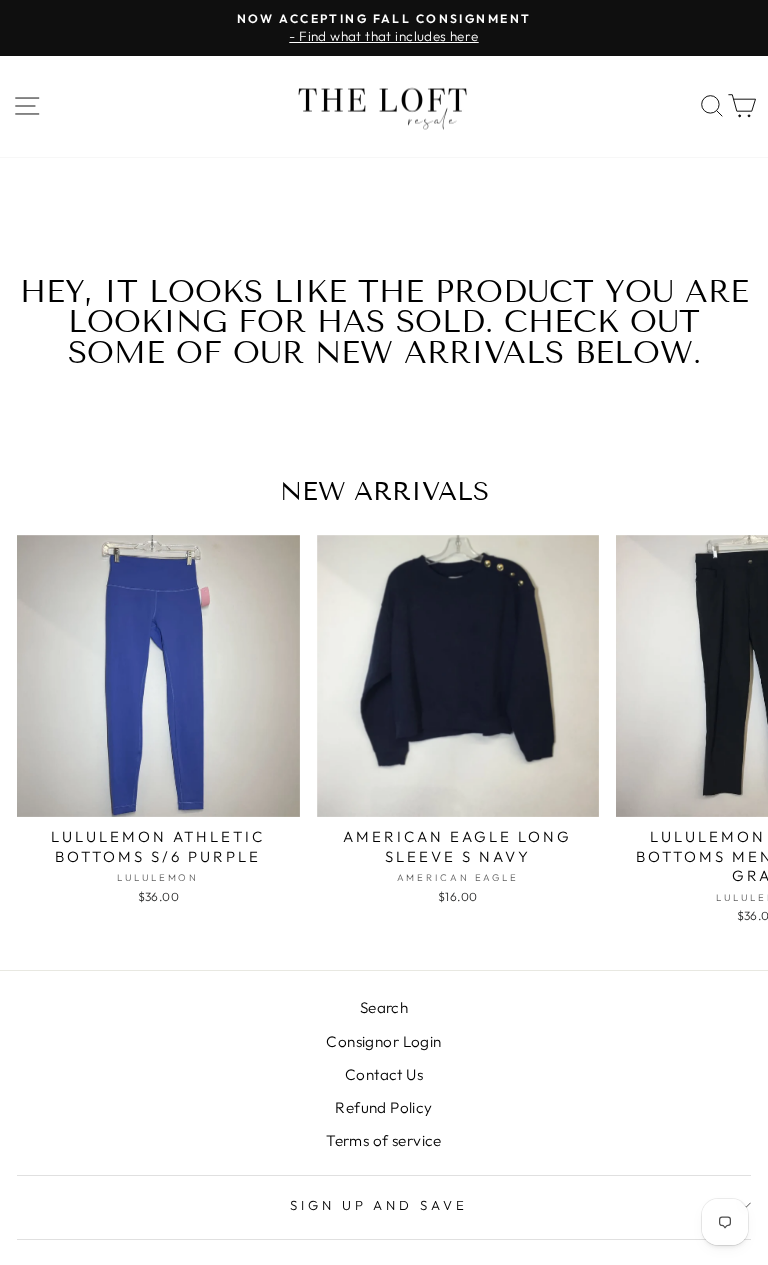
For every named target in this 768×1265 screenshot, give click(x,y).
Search (384, 1007)
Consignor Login (383, 1041)
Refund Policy (383, 1107)
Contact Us (384, 1074)
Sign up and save (379, 1205)
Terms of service (384, 1140)
